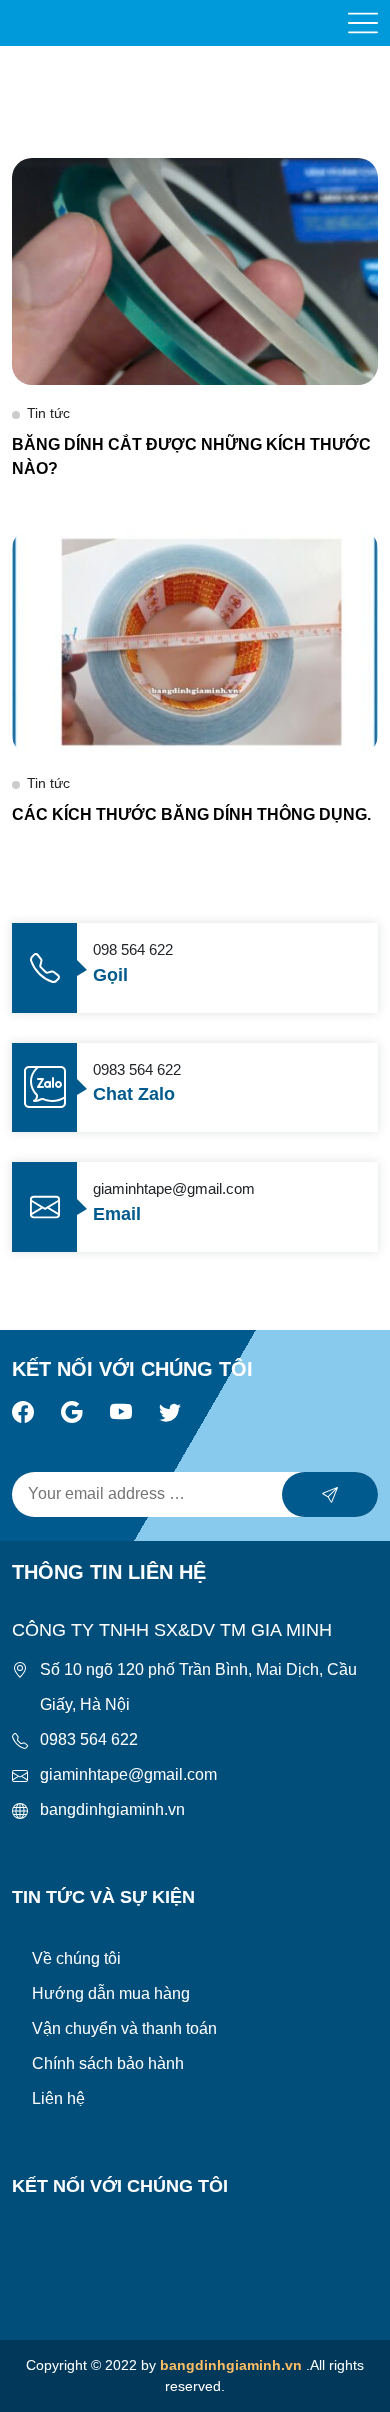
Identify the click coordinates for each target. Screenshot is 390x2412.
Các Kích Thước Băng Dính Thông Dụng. (191, 814)
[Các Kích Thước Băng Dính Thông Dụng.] (195, 640)
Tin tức (48, 413)
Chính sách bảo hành (108, 2063)
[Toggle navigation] (363, 23)
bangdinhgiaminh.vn (112, 1809)
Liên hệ (58, 2098)
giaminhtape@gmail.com (128, 1774)
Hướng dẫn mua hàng (111, 1993)
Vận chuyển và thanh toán (124, 2028)
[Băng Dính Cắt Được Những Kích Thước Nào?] (195, 270)
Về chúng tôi (76, 1958)
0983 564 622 (89, 1739)
